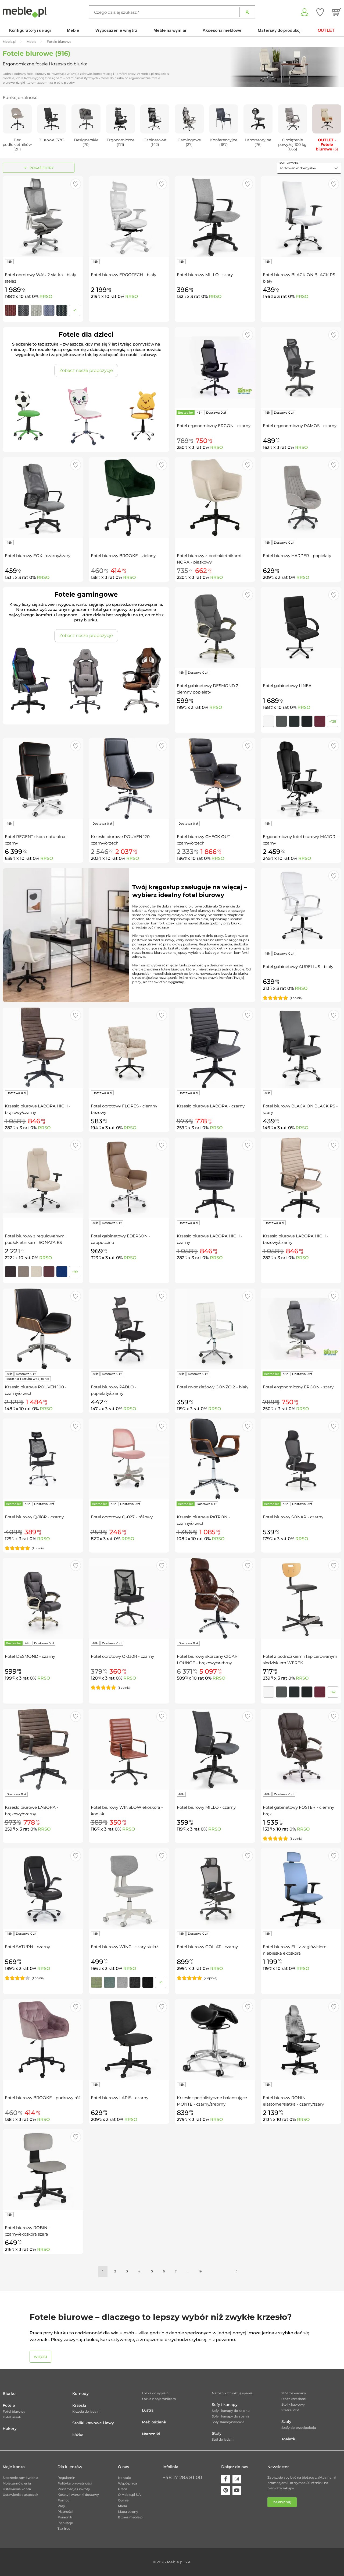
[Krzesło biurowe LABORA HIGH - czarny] (215, 1178)
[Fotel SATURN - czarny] (43, 1889)
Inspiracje (65, 2523)
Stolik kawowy (293, 2404)
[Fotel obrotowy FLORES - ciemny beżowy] (129, 1048)
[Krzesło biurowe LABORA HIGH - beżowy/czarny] (301, 1178)
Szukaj (247, 12)
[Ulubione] (320, 12)
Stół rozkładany (294, 2393)
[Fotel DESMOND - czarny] (43, 1598)
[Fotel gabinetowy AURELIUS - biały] (301, 909)
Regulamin (66, 2478)
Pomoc (64, 2500)
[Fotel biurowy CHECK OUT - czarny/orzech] (215, 779)
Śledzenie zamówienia (20, 2478)
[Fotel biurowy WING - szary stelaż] (129, 1889)
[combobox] (309, 168)
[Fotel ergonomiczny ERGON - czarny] (215, 368)
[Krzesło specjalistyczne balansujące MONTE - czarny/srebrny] (215, 2040)
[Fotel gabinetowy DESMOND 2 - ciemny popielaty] (215, 628)
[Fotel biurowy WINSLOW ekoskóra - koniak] (129, 1749)
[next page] (237, 2271)
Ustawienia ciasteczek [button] (20, 2495)
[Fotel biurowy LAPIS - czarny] (129, 2040)
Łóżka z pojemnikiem (159, 2399)
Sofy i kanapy (225, 2405)
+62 (333, 1692)
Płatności (65, 2512)
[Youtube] (237, 2490)
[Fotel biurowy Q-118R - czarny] (43, 1459)
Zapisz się (282, 2502)
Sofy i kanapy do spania (231, 2416)
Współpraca (128, 2483)
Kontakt (125, 2478)
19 (200, 2271)
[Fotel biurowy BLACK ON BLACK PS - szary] (301, 1048)
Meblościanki (155, 2422)
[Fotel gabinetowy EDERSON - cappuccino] (129, 1178)
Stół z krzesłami (294, 2399)
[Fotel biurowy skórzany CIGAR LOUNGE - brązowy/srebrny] (215, 1598)
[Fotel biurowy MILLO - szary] (215, 217)
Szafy (286, 2422)
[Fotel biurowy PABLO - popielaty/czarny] (129, 1329)
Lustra (148, 2410)
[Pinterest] (225, 2490)
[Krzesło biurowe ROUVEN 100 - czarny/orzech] (43, 1329)
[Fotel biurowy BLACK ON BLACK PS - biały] (301, 217)
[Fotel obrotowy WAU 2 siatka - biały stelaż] (43, 217)
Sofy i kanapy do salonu (231, 2411)
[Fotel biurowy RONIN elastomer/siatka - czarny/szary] (301, 2040)
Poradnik (65, 2517)
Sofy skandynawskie (228, 2422)
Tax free (64, 2529)
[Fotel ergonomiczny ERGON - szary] (301, 1329)
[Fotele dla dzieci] (86, 416)
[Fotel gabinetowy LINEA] (301, 628)
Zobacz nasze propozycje (86, 370)
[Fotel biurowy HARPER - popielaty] (301, 498)
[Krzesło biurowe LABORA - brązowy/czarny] (43, 1749)
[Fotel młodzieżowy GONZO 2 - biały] (215, 1329)
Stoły (217, 2433)
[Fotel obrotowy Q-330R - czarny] (129, 1598)
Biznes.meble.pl (131, 2517)
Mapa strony (128, 2512)
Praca (123, 2489)
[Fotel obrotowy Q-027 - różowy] (129, 1459)
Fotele (9, 2405)
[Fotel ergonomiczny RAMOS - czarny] (301, 368)
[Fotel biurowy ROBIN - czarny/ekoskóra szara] (43, 2170)
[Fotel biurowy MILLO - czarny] (215, 1749)
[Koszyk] (337, 12)
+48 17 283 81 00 (182, 2478)
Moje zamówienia (17, 2483)
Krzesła (79, 2405)
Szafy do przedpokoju (299, 2428)
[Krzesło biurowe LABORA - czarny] (215, 1048)
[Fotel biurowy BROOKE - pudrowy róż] (43, 2040)
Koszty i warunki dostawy (78, 2495)
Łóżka (78, 2435)
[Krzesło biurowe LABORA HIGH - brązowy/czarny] (43, 1048)
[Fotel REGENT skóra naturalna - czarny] (43, 779)
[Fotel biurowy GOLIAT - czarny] (215, 1889)
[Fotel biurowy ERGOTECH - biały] (129, 217)
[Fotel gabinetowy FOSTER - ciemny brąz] (301, 1749)
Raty (61, 2506)
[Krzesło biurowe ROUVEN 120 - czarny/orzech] (129, 779)
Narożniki (151, 2434)
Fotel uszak (12, 2417)
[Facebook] (225, 2479)
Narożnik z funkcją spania (232, 2393)
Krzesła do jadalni (86, 2411)
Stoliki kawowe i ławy (93, 2423)
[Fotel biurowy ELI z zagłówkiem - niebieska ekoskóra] (301, 1889)
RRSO (46, 296)
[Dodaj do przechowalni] (76, 184)
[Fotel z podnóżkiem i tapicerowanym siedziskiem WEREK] (301, 1598)
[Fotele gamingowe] (86, 681)
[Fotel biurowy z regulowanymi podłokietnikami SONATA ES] (43, 1178)
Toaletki (289, 2439)
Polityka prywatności (75, 2483)
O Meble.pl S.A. (130, 2495)
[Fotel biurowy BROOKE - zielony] (129, 498)
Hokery (10, 2429)
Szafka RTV (290, 2410)
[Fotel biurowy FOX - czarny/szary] (43, 498)
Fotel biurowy (14, 2411)
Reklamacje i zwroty (74, 2489)
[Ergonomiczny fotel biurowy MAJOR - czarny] (301, 779)
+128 (333, 721)
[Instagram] (237, 2479)
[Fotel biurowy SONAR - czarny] (301, 1459)
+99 (75, 1272)
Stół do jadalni (223, 2439)
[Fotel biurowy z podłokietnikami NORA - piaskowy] (215, 498)
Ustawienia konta (17, 2489)
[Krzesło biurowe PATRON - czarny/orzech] (215, 1459)
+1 (75, 310)
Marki (122, 2506)
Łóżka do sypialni (156, 2393)
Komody (80, 2394)
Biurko (9, 2394)
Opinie (123, 2500)
